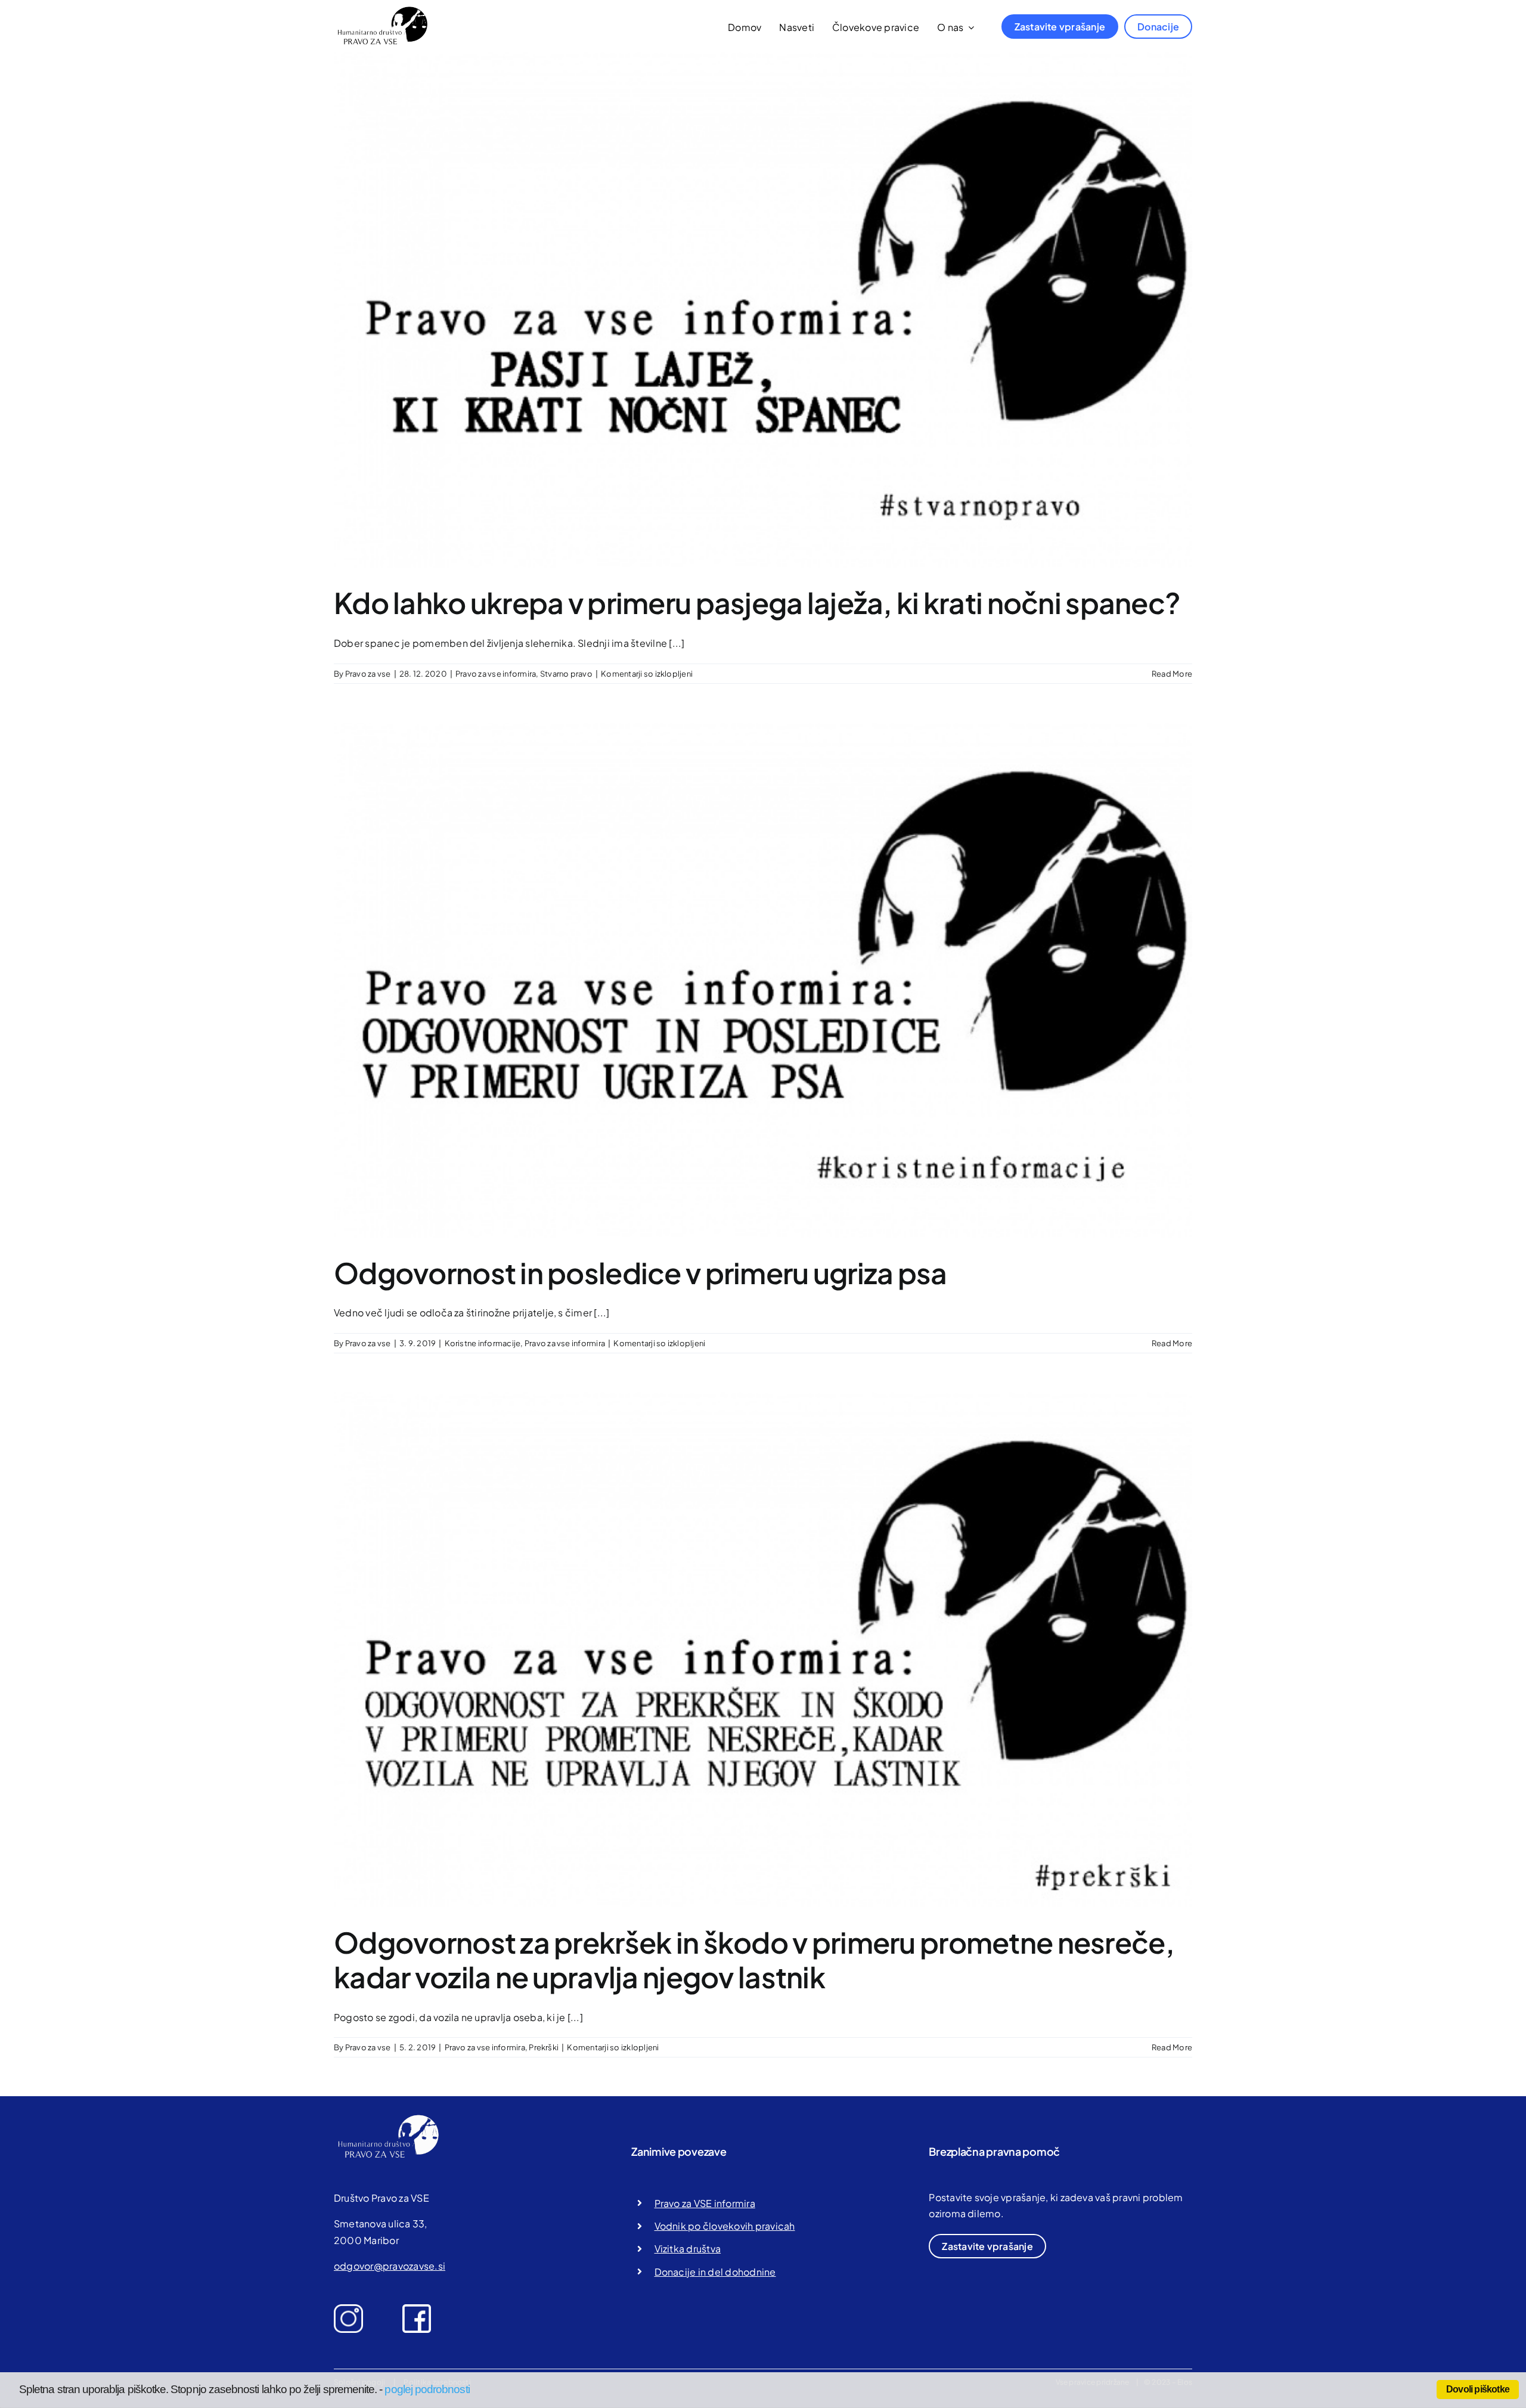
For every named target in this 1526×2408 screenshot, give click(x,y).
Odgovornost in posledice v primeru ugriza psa (641, 1273)
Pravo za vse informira (496, 674)
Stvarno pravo (566, 674)
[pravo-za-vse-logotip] (381, 10)
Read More (1172, 674)
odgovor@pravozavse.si (390, 2266)
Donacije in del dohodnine (715, 2272)
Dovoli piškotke (1478, 2389)
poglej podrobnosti (427, 2389)
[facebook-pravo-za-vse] (417, 2309)
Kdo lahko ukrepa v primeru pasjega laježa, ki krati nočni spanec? (757, 602)
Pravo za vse (368, 674)
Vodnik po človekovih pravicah (725, 2226)
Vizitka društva (688, 2249)
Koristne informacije (483, 1343)
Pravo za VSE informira (705, 2203)
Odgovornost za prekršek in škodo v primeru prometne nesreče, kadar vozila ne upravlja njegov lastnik (754, 1959)
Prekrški (544, 2047)
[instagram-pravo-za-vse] (348, 2309)
